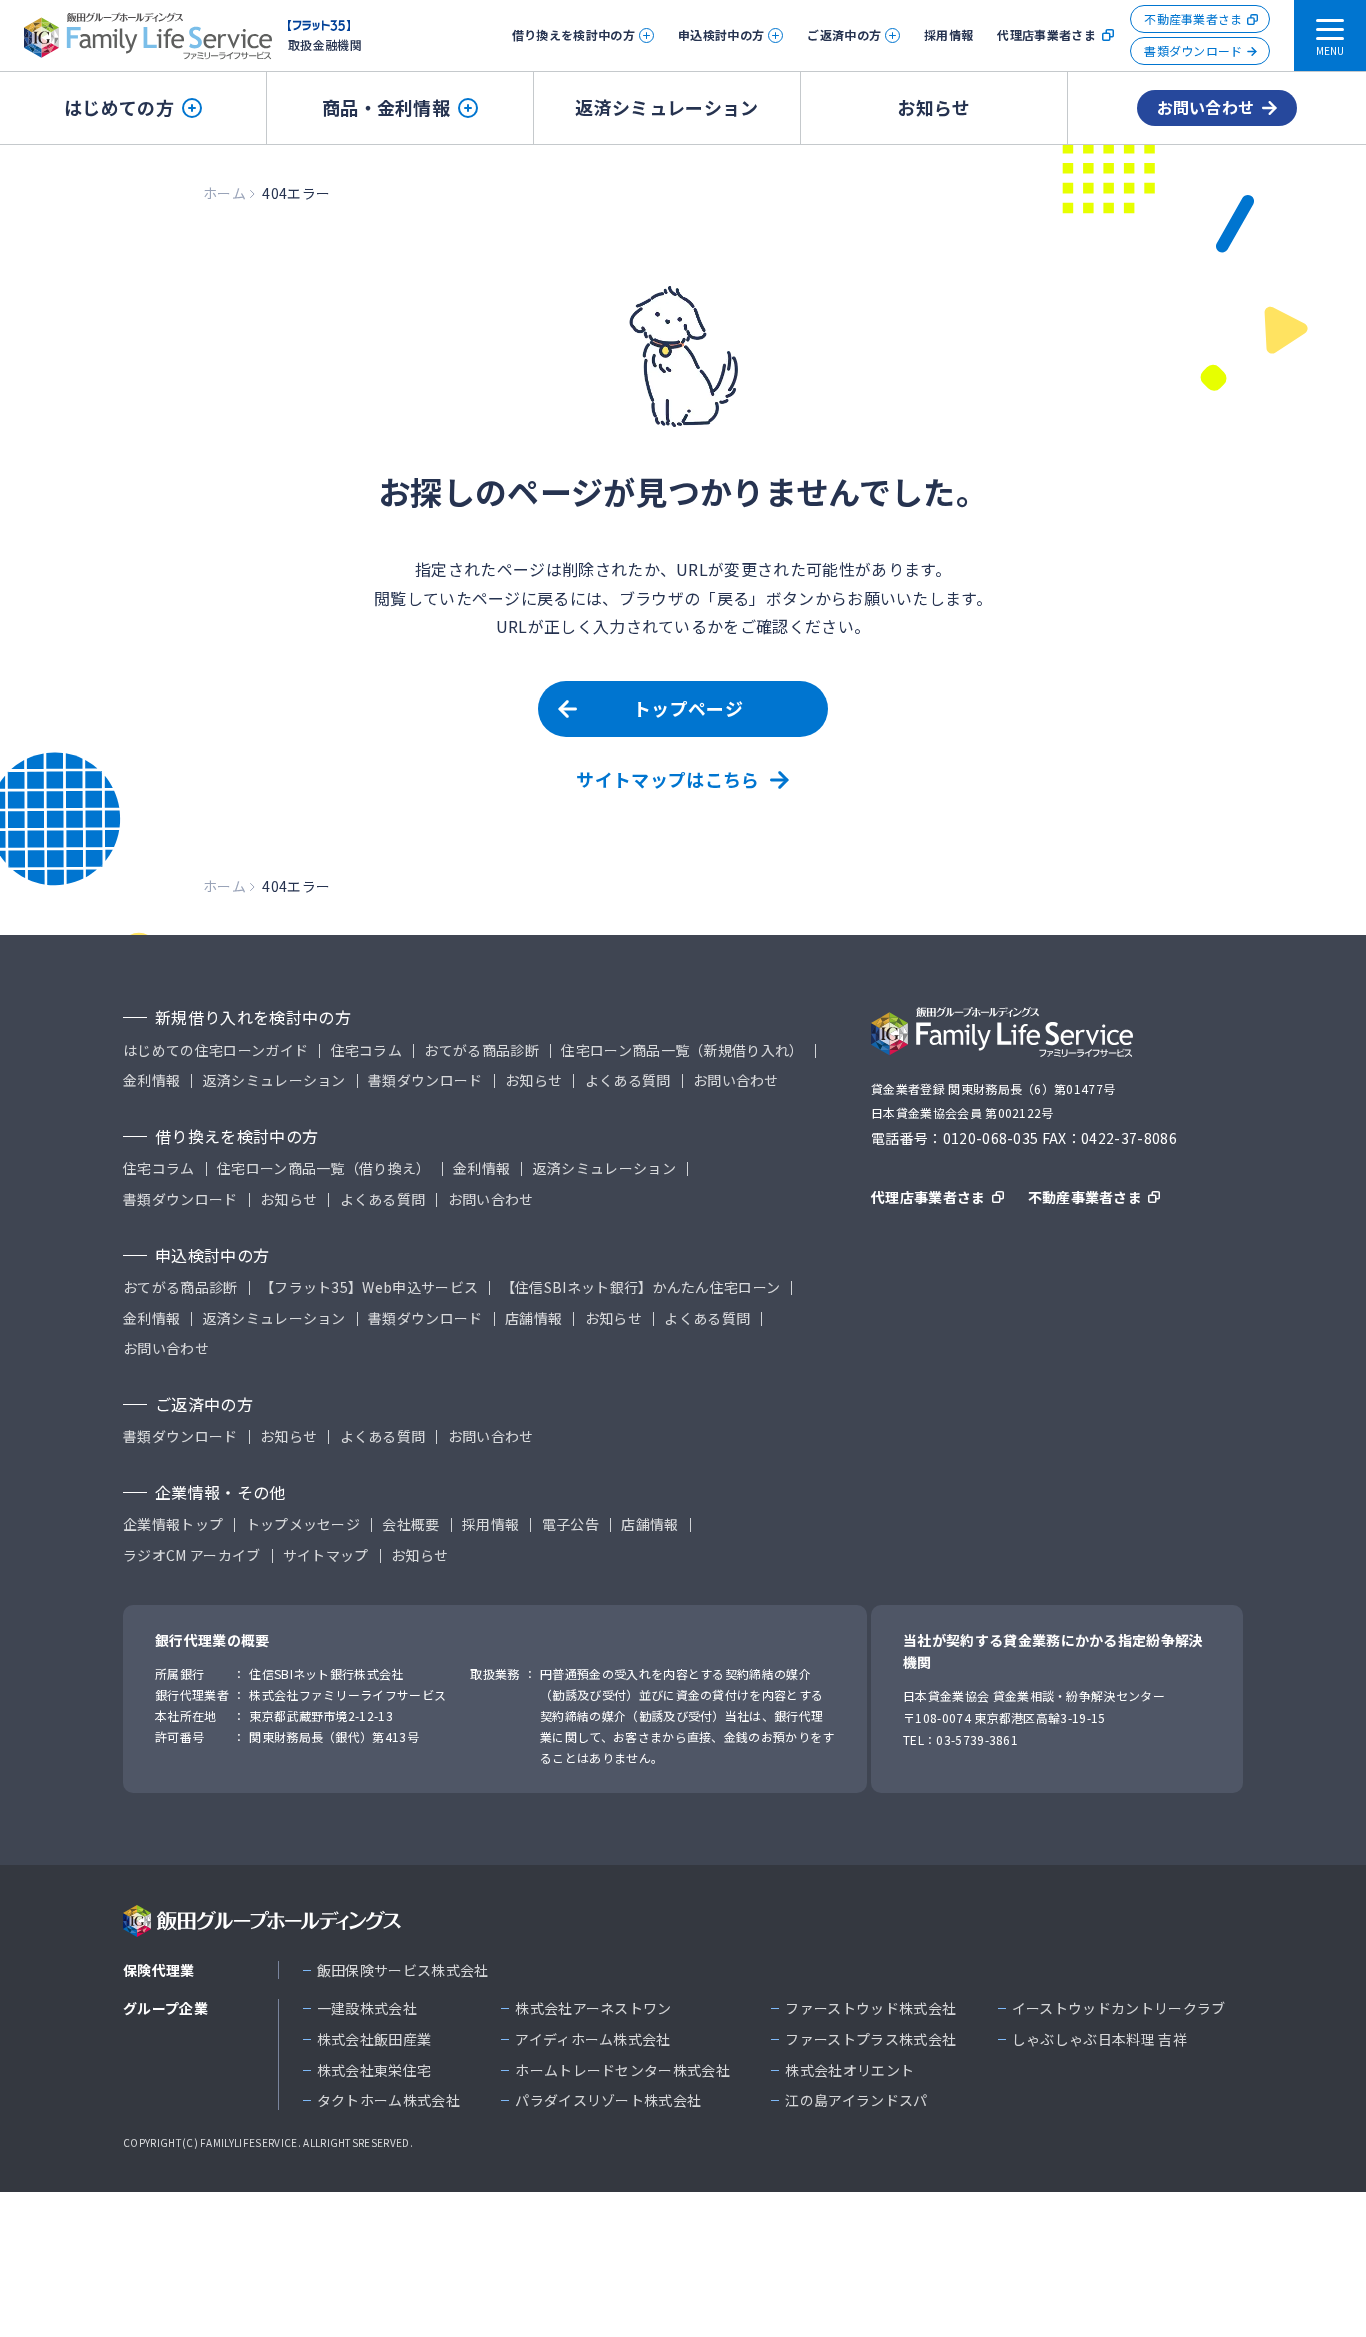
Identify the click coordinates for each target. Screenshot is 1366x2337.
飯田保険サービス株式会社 (403, 1970)
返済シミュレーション (666, 107)
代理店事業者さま (1046, 35)
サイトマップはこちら (667, 779)
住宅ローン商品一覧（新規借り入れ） (682, 1050)
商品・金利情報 (386, 107)
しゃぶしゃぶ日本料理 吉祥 (1099, 2039)
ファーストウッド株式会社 (870, 2008)
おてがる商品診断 (481, 1050)
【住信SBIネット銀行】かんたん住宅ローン (641, 1287)
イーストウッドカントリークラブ (1119, 2008)
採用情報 (948, 34)
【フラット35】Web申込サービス (369, 1287)
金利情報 (151, 1080)
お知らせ (933, 107)
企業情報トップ (173, 1524)
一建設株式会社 (367, 2008)
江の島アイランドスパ (856, 2100)
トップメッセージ (303, 1524)
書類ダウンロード (1193, 50)
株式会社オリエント (849, 2070)
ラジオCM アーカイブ (192, 1555)
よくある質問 (628, 1080)
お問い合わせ (1206, 107)
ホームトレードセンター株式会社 (622, 2070)
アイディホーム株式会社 (593, 2039)
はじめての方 (119, 107)
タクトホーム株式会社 (388, 2100)
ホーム (224, 193)
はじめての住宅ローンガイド (215, 1050)
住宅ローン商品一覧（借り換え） (324, 1168)
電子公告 (570, 1524)
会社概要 (410, 1524)
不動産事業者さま (1193, 18)
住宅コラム (367, 1050)
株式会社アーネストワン (593, 2008)
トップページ (688, 708)
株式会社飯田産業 (374, 2039)
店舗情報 (533, 1318)
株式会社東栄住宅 (374, 2070)
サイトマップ (326, 1555)
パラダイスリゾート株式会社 (608, 2100)
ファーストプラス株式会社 (870, 2039)
